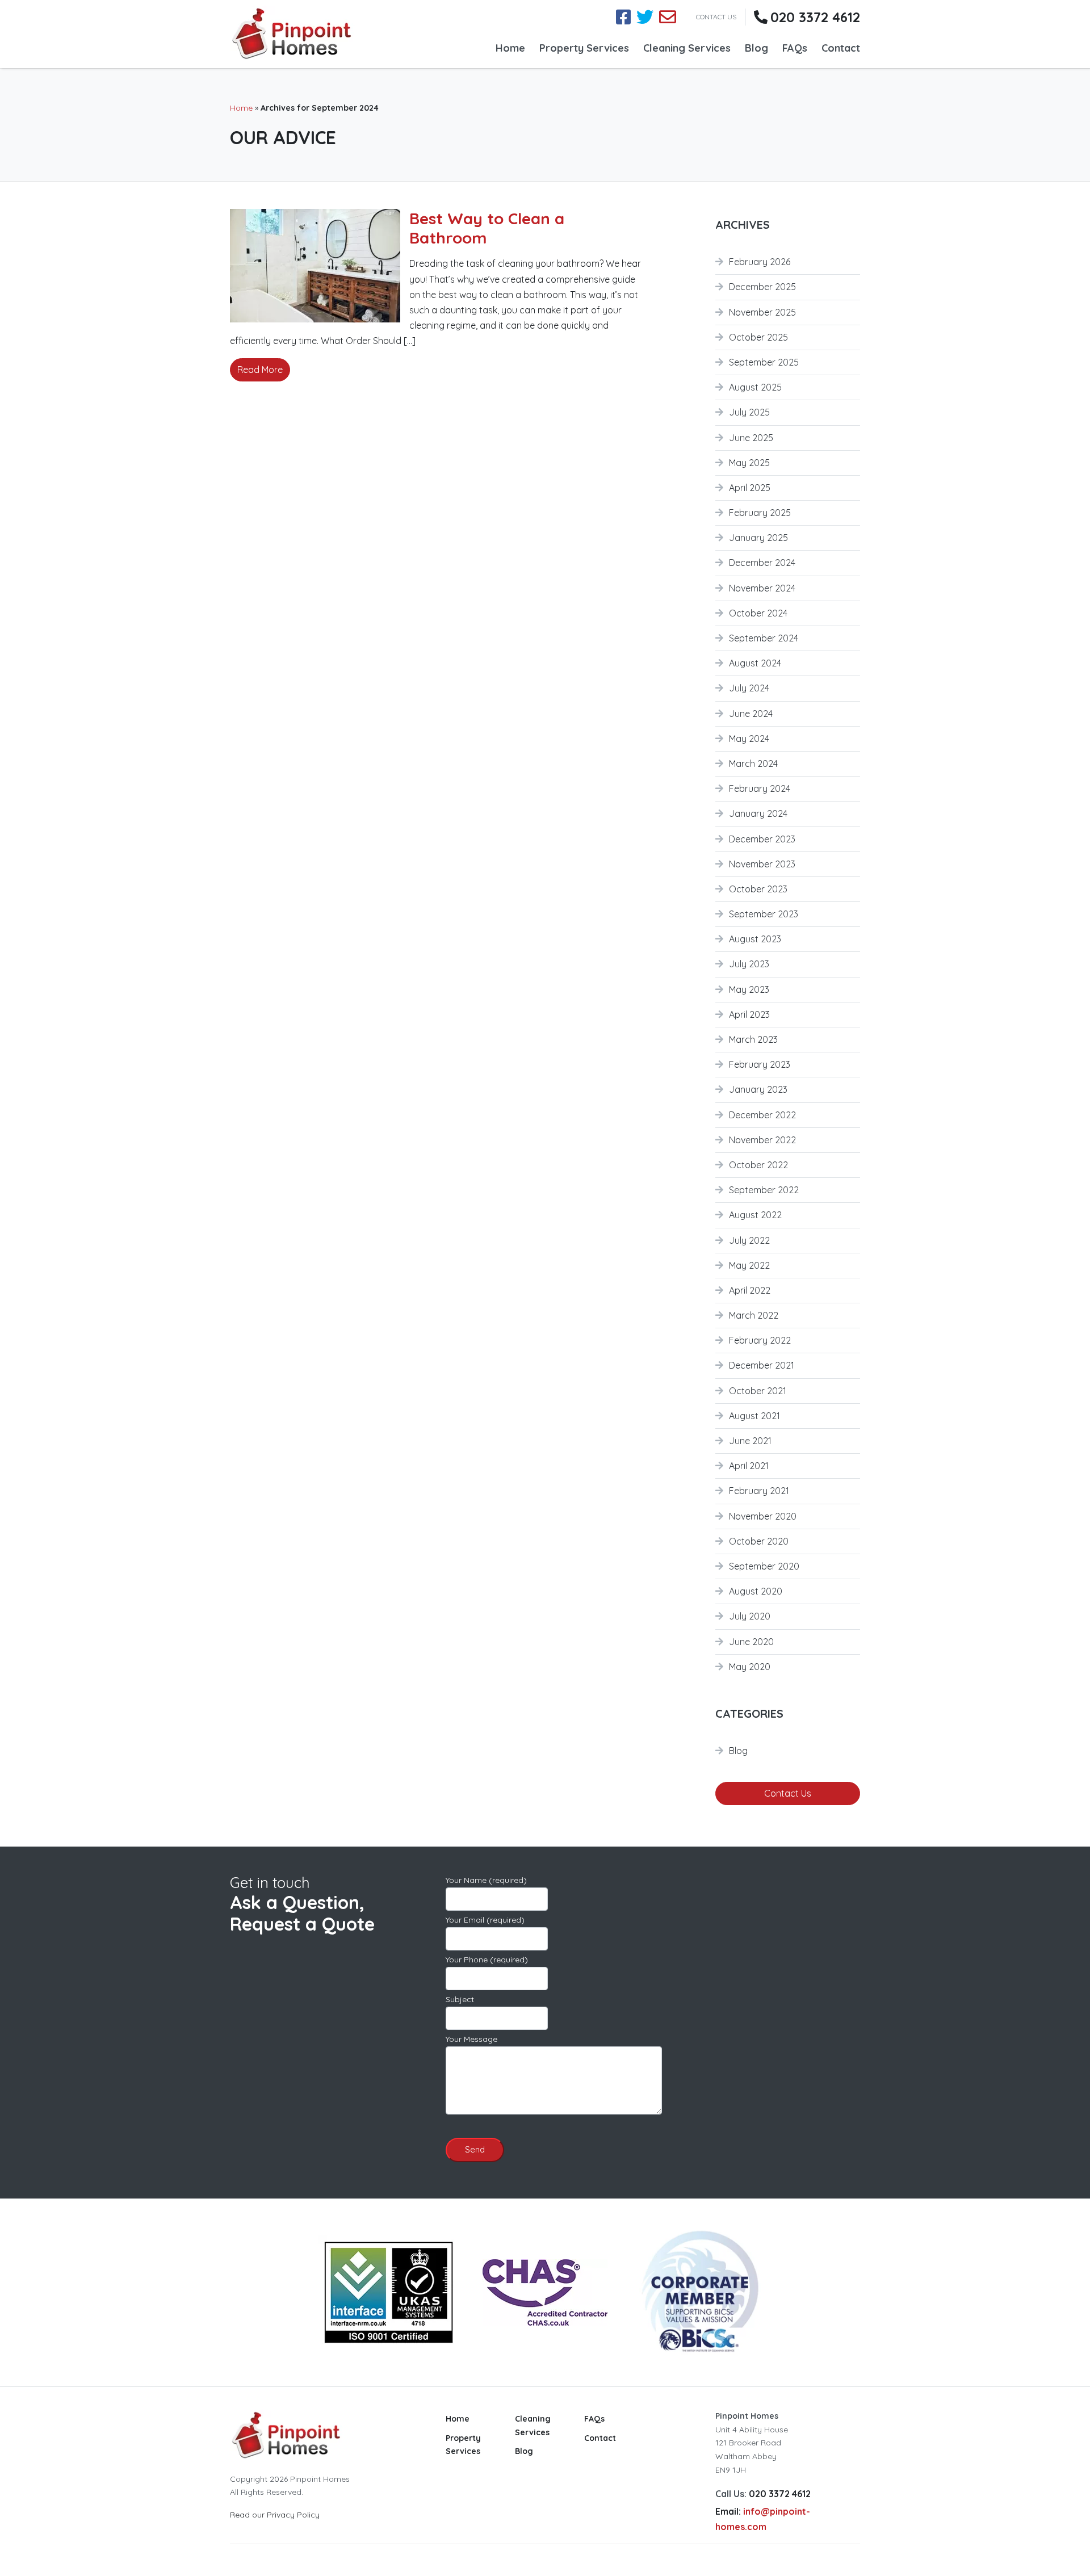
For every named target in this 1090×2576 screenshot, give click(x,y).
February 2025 (760, 513)
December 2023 (762, 839)
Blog (756, 48)
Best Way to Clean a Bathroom (487, 228)
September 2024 (764, 638)
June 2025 (751, 438)
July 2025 (749, 412)
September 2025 (764, 362)
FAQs (795, 48)
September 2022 (764, 1190)
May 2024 (749, 739)
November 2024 (762, 588)
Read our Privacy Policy (275, 2515)
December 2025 (762, 287)
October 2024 (758, 613)
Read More (260, 370)
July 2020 (750, 1616)
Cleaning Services (687, 48)
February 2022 (760, 1340)
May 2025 (749, 463)
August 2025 (755, 387)
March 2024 (753, 763)
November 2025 (762, 312)
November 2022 (762, 1140)
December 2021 (762, 1365)
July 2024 (749, 688)
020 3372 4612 (815, 17)
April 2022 (750, 1290)
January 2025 (758, 538)
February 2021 (759, 1491)
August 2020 (756, 1591)
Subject (460, 1999)
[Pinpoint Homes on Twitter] (645, 17)
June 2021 (750, 1441)
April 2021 (749, 1466)
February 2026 (760, 262)
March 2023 (753, 1039)
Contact (841, 48)
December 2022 (762, 1115)
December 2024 (762, 563)
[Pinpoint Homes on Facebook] (623, 17)
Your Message (471, 2039)
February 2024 (760, 788)
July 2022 (749, 1240)
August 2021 (754, 1416)
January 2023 (758, 1089)
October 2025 (758, 337)
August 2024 (755, 663)
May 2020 (750, 1667)
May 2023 (749, 989)
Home (510, 48)
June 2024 (751, 714)
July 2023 (749, 964)
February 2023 (760, 1064)
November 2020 (763, 1516)
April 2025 (750, 488)
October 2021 (758, 1391)
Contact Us (788, 1793)
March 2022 (754, 1315)
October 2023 (758, 889)
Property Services (584, 48)
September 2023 (764, 914)
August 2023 (755, 939)
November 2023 (762, 864)
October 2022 (758, 1165)
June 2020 (751, 1642)
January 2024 (758, 813)
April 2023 (749, 1014)
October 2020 (759, 1541)
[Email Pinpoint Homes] (668, 17)
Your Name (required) (486, 1880)
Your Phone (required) (487, 1960)
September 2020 (764, 1566)
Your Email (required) (485, 1920)
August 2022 (755, 1215)
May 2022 (749, 1265)
